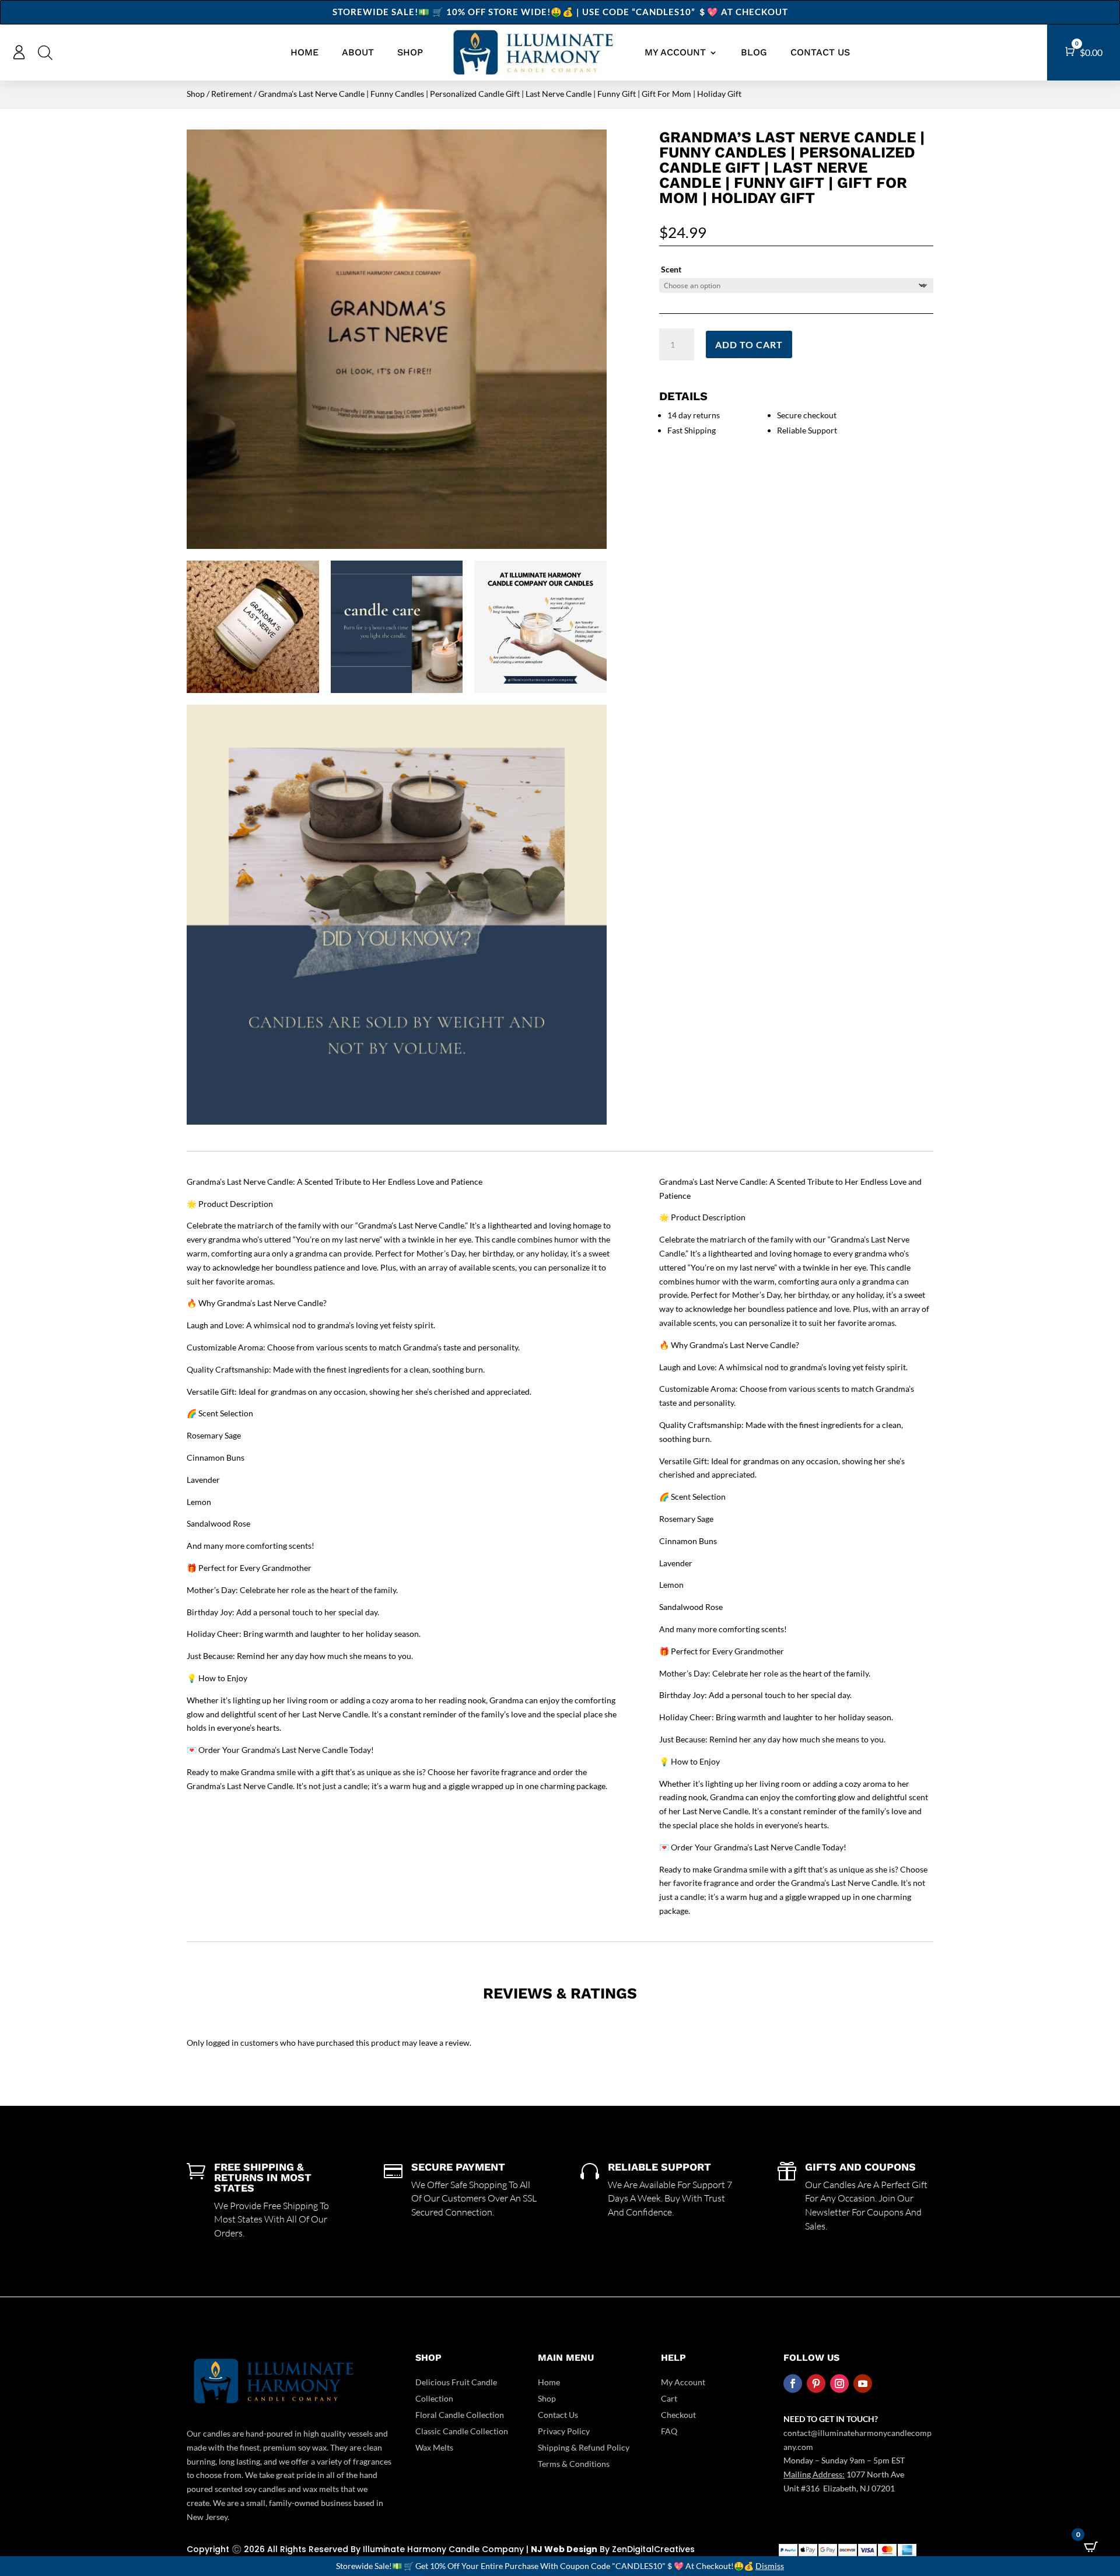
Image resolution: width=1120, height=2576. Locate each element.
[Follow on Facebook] (793, 2383)
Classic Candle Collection (462, 2431)
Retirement (232, 94)
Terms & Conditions (574, 2464)
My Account (683, 2382)
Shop (410, 52)
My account (675, 52)
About (358, 52)
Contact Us (820, 52)
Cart (669, 2398)
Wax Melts (434, 2447)
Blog (754, 52)
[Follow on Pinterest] (816, 2383)
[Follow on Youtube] (863, 2383)
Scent (671, 269)
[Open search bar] (45, 52)
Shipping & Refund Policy (584, 2447)
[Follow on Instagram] (839, 2383)
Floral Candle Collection (460, 2415)
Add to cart (749, 344)
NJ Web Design (564, 2549)
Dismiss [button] (770, 2566)
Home (304, 52)
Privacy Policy (564, 2431)
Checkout (678, 2415)
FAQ (669, 2431)
